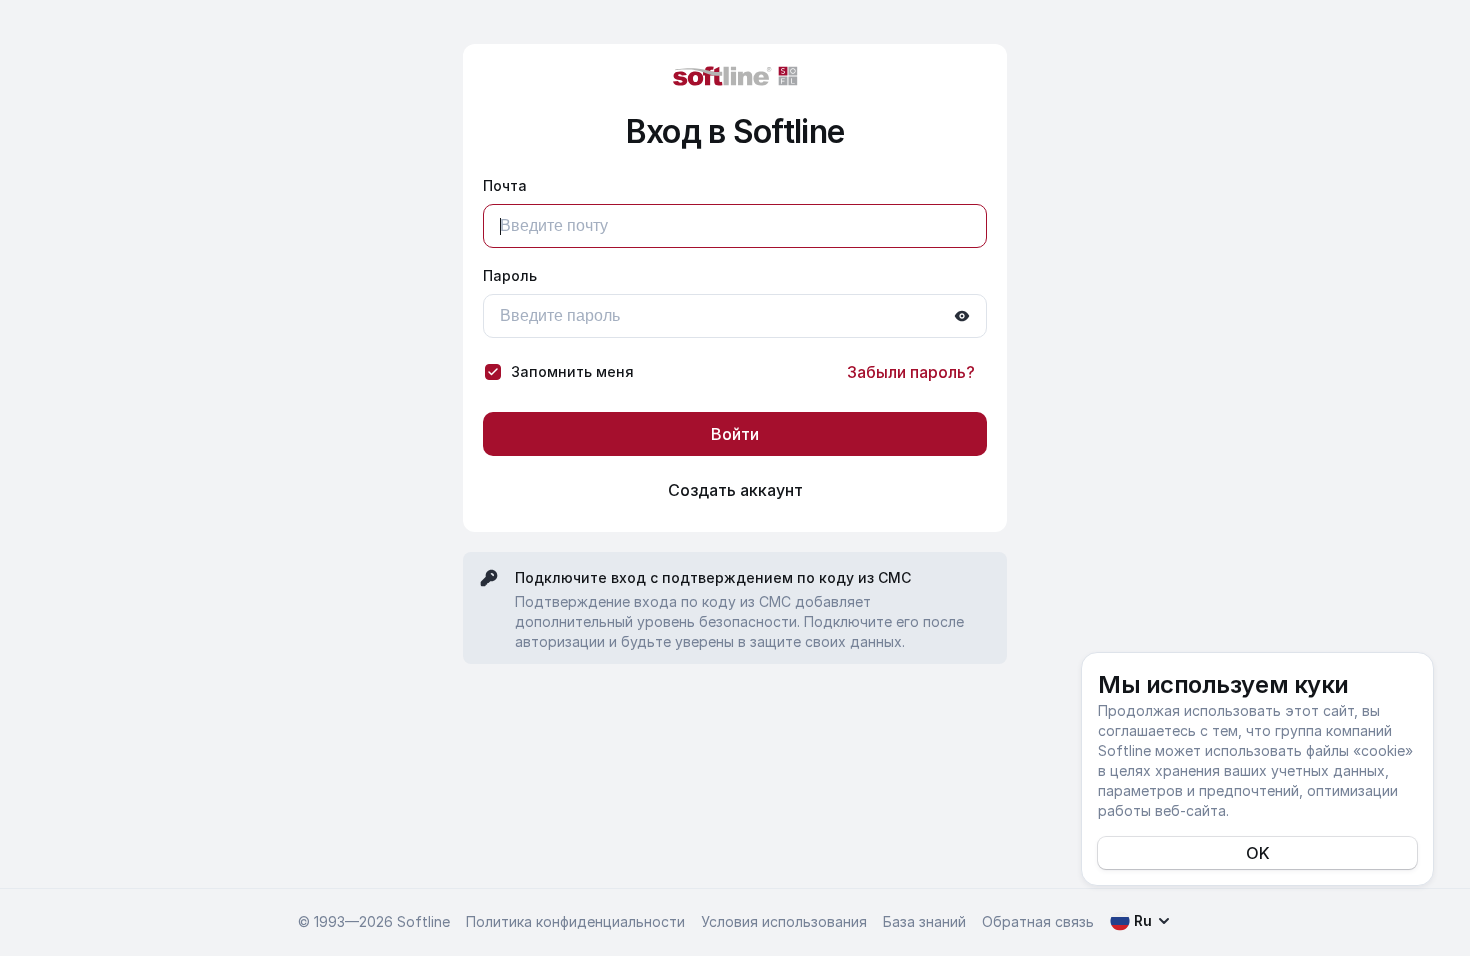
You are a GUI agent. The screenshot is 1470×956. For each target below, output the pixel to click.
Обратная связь (1038, 921)
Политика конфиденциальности (575, 921)
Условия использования (784, 921)
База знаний (924, 921)
